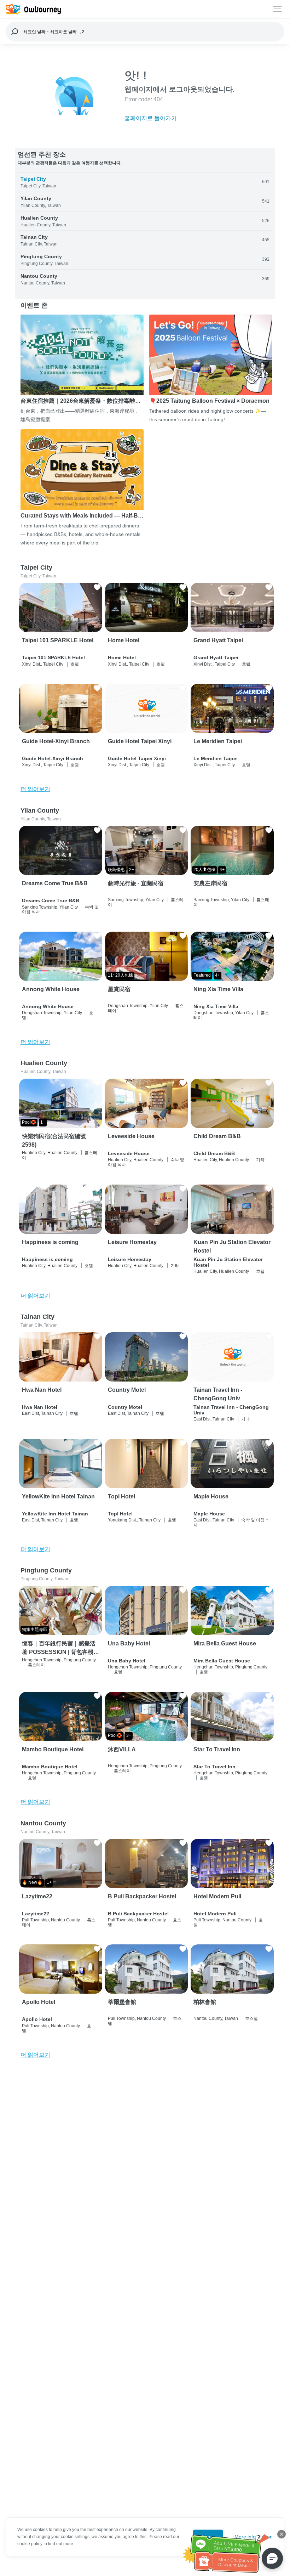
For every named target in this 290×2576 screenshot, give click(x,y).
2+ (132, 870)
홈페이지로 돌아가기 (151, 118)
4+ (222, 870)
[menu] (277, 9)
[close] (282, 2534)
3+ (129, 1735)
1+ (43, 1122)
